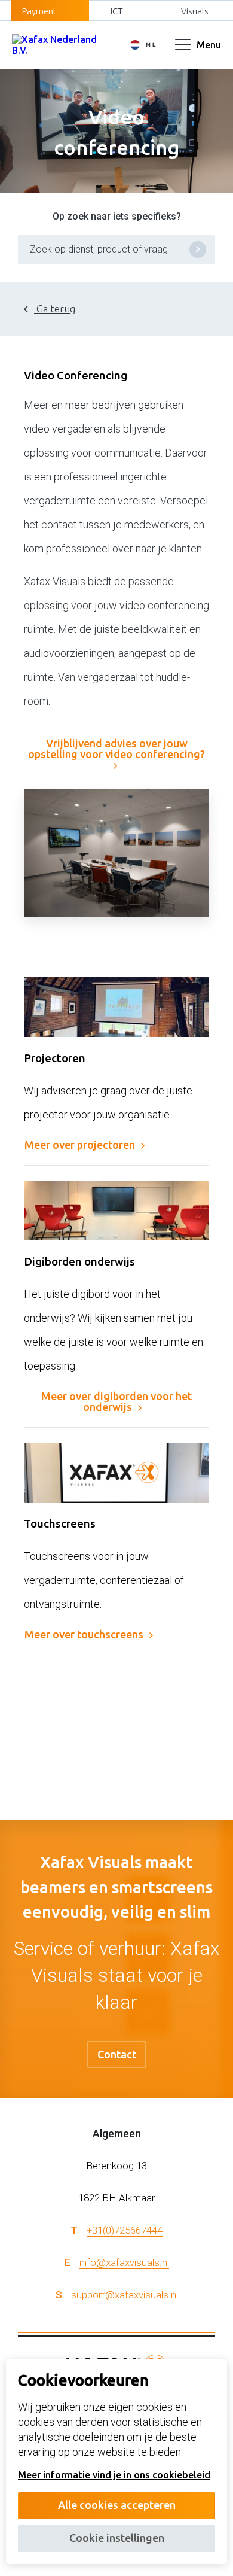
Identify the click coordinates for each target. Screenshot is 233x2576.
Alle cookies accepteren (117, 2505)
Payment (39, 11)
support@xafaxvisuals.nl (125, 2295)
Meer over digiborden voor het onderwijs (116, 1401)
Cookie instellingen (117, 2538)
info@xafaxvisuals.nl (124, 2262)
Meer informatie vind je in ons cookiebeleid (114, 2475)
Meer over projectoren (80, 1145)
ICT (117, 11)
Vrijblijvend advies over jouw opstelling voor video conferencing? (116, 749)
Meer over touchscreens (84, 1634)
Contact (117, 2054)
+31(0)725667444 (125, 2230)
